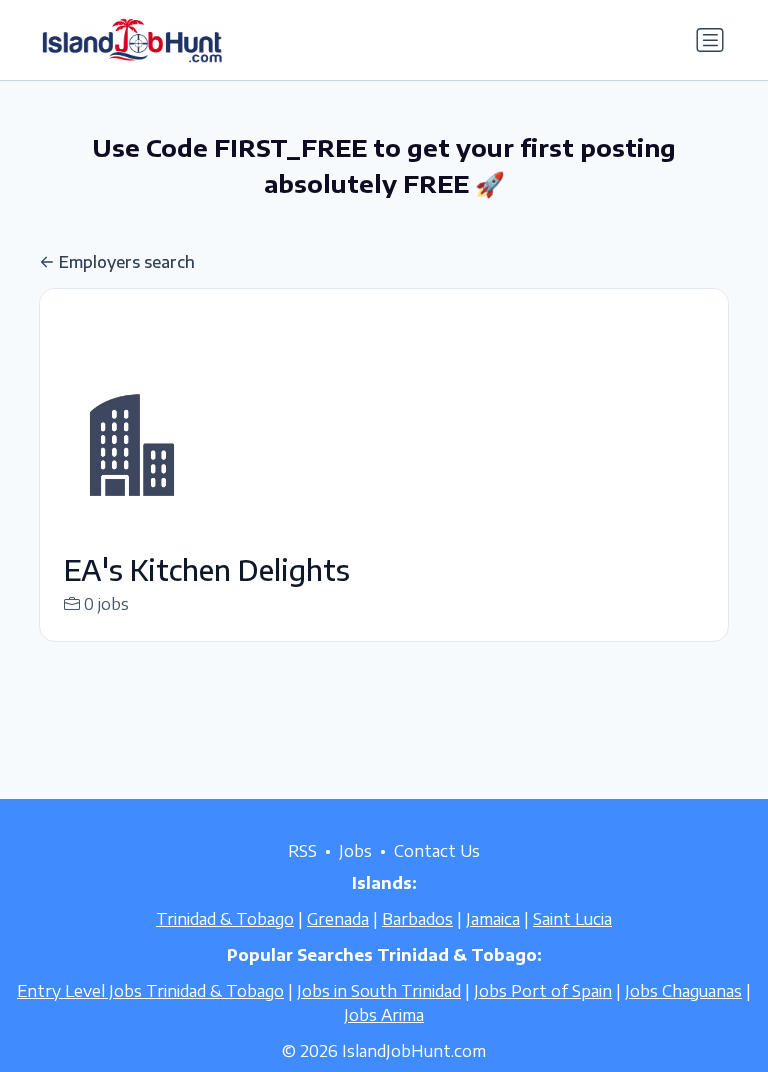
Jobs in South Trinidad (379, 991)
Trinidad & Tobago (225, 919)
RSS (302, 851)
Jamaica (493, 919)
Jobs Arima (384, 1015)
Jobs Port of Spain (543, 991)
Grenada (338, 919)
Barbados (417, 919)
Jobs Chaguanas (683, 991)
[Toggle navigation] (710, 40)
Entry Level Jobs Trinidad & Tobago (150, 991)
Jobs (355, 851)
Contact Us (437, 851)
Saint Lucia (572, 919)
